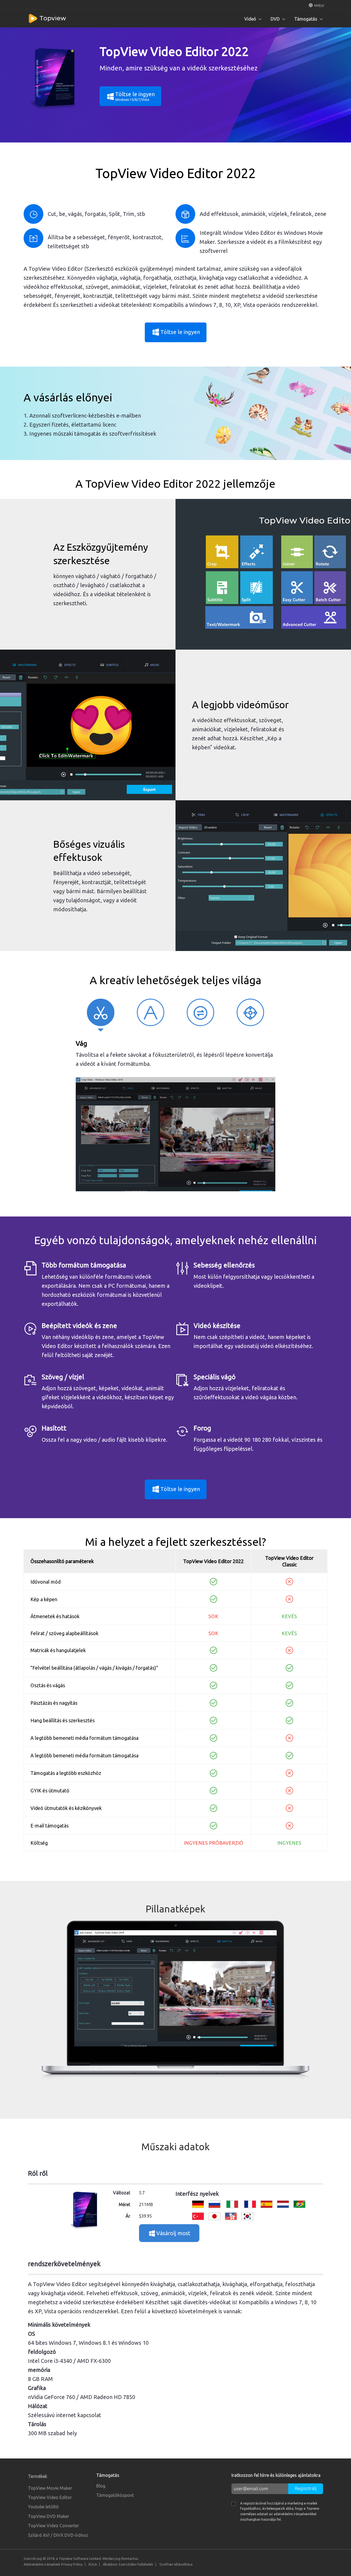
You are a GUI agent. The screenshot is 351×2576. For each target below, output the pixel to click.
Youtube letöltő (43, 2507)
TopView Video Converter (53, 2526)
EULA (93, 2564)
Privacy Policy (72, 2564)
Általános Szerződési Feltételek (128, 2564)
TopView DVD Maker (49, 2516)
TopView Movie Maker (50, 2488)
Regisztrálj (306, 2488)
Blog (101, 2486)
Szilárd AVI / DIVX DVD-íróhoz (58, 2535)
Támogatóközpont (115, 2495)
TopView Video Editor (50, 2497)
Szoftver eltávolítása (176, 2564)
